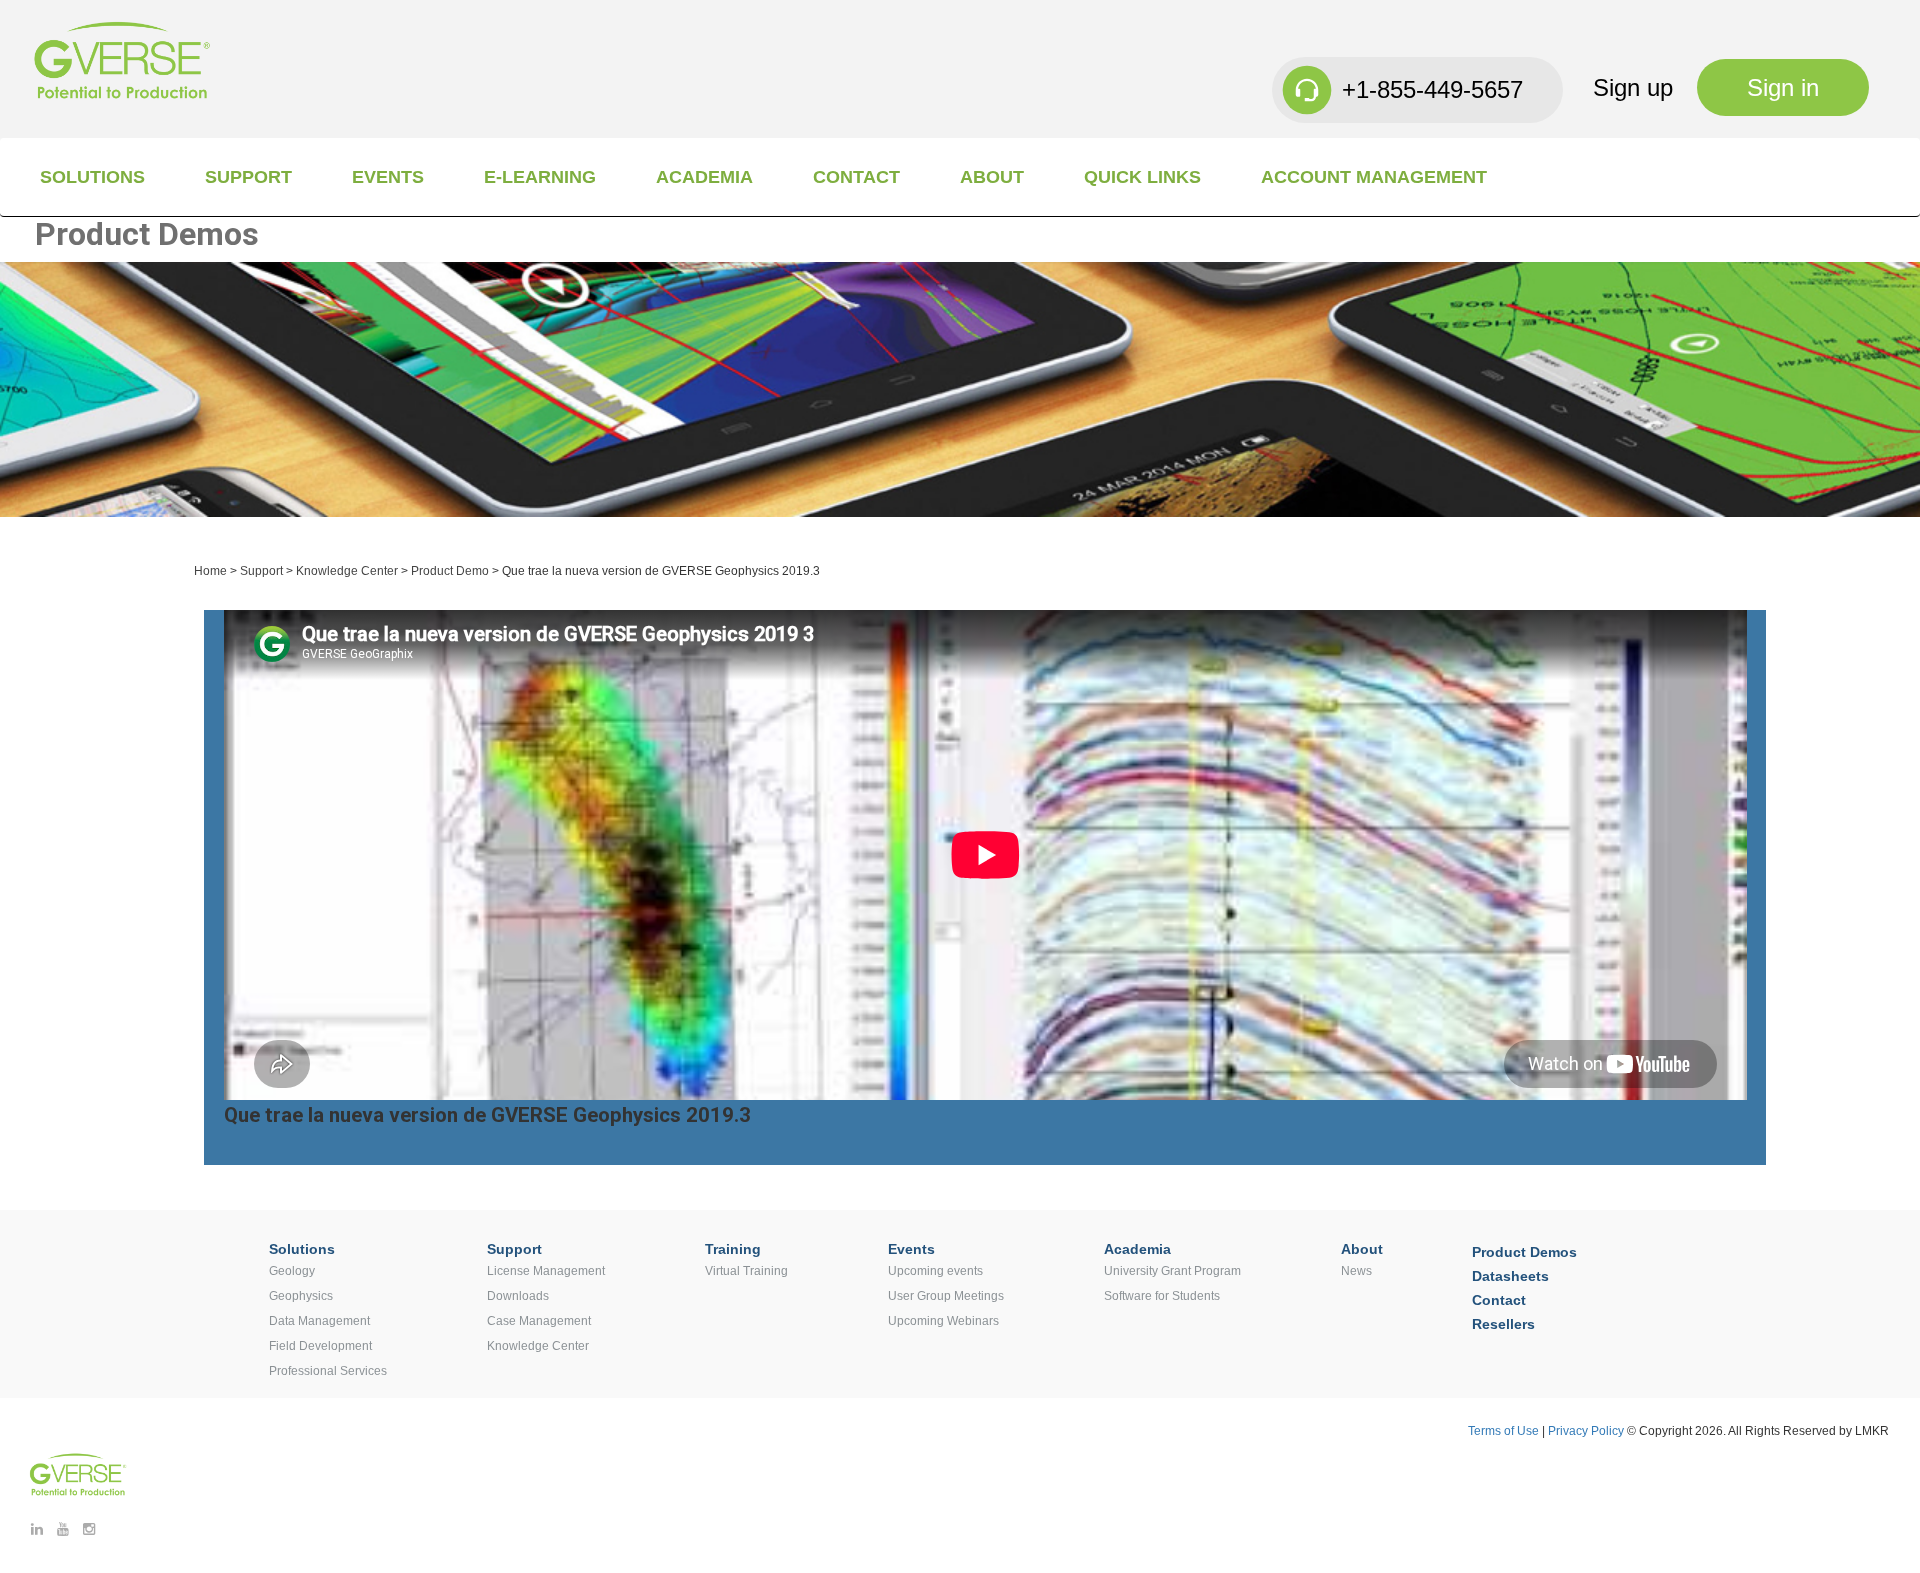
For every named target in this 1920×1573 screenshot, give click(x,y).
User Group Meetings (946, 1296)
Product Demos (1524, 1252)
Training (733, 1249)
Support (248, 177)
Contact (856, 177)
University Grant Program (1172, 1271)
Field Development (320, 1346)
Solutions (92, 177)
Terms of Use (1503, 1431)
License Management (546, 1271)
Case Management (539, 1321)
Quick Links (1142, 177)
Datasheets (1510, 1276)
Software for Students (1162, 1296)
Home (210, 571)
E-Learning (540, 177)
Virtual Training (746, 1271)
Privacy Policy (1587, 1431)
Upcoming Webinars (943, 1321)
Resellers (1503, 1324)
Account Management (1374, 177)
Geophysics (301, 1296)
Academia (704, 177)
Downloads (518, 1296)
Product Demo (450, 571)
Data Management (319, 1321)
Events (388, 177)
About (992, 177)
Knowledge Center (347, 571)
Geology (292, 1271)
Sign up (1633, 87)
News (1356, 1271)
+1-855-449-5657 (1432, 89)
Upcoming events (935, 1271)
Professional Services (328, 1371)
